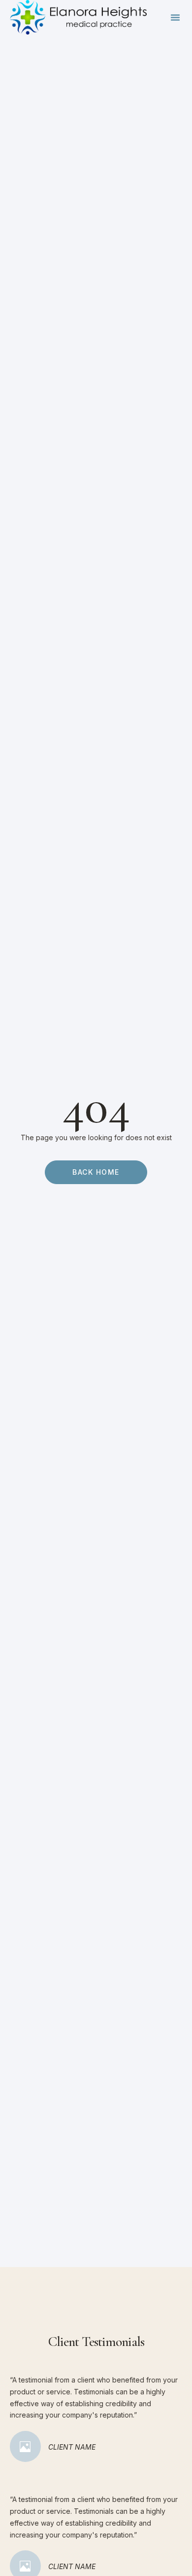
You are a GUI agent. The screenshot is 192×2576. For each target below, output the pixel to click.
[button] (175, 17)
